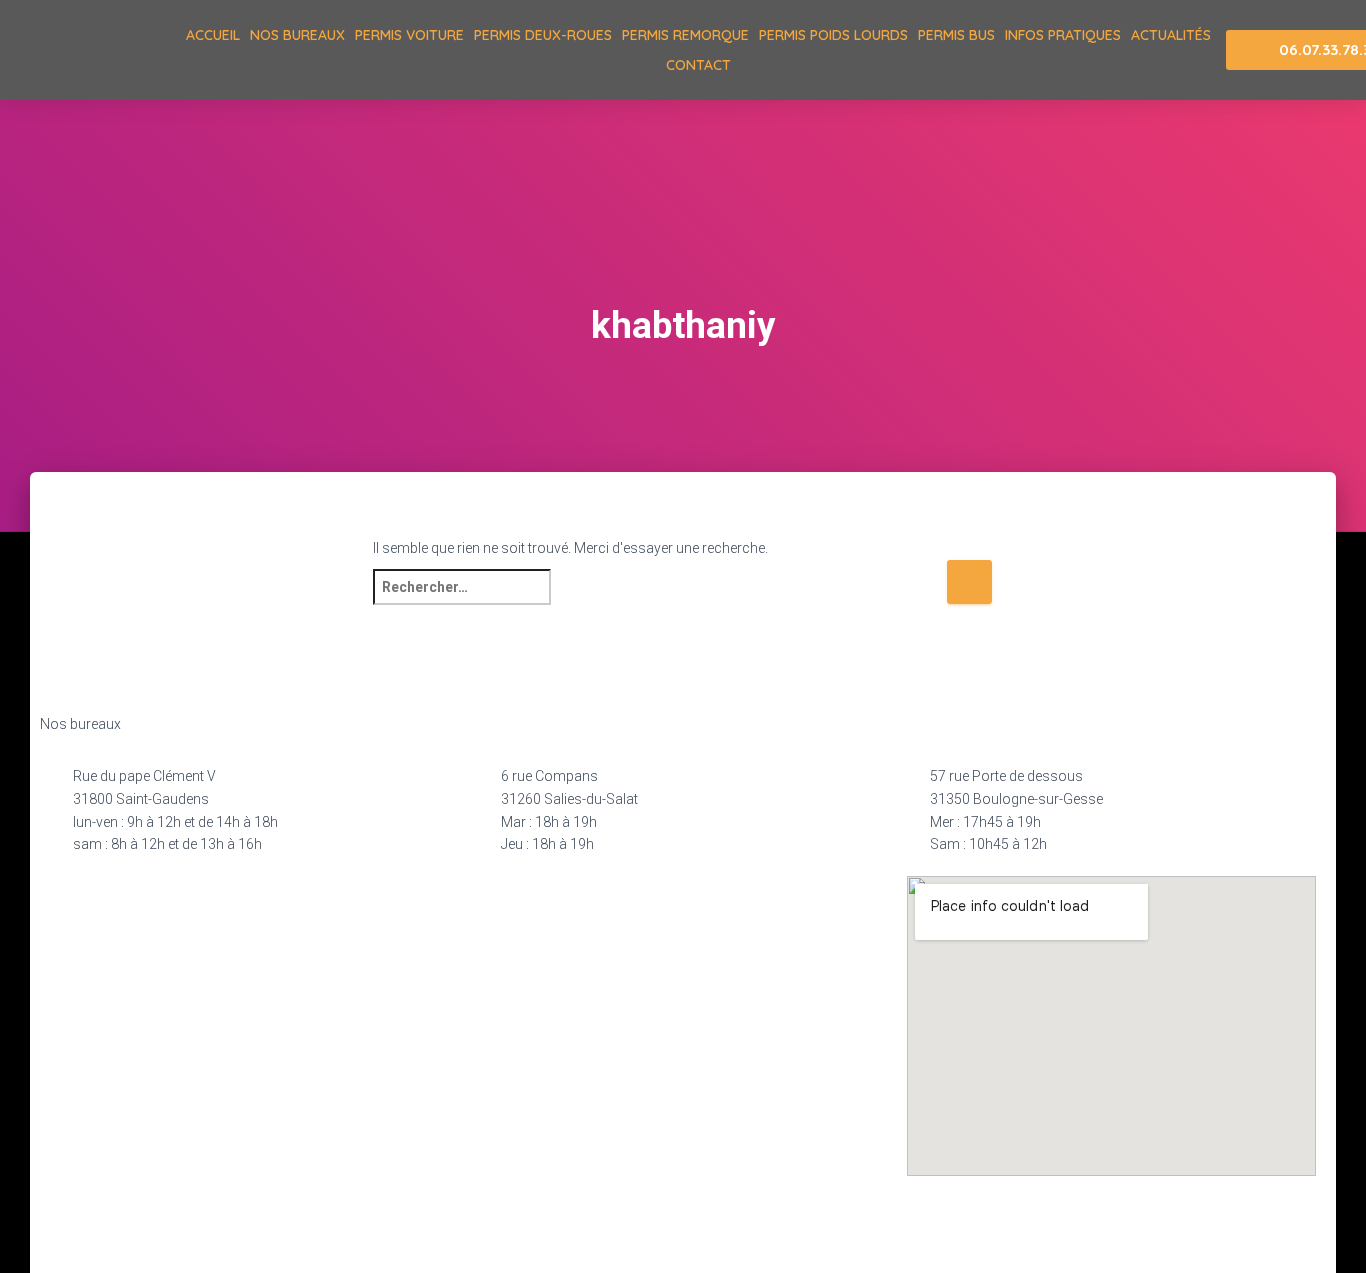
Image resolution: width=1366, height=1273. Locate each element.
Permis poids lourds (833, 35)
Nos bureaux (297, 35)
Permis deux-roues (543, 35)
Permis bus (956, 35)
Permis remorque (685, 35)
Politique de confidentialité (430, 1229)
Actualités (1171, 35)
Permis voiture (409, 35)
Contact (698, 65)
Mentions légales (256, 1229)
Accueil (213, 35)
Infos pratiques (1063, 35)
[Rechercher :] (659, 600)
